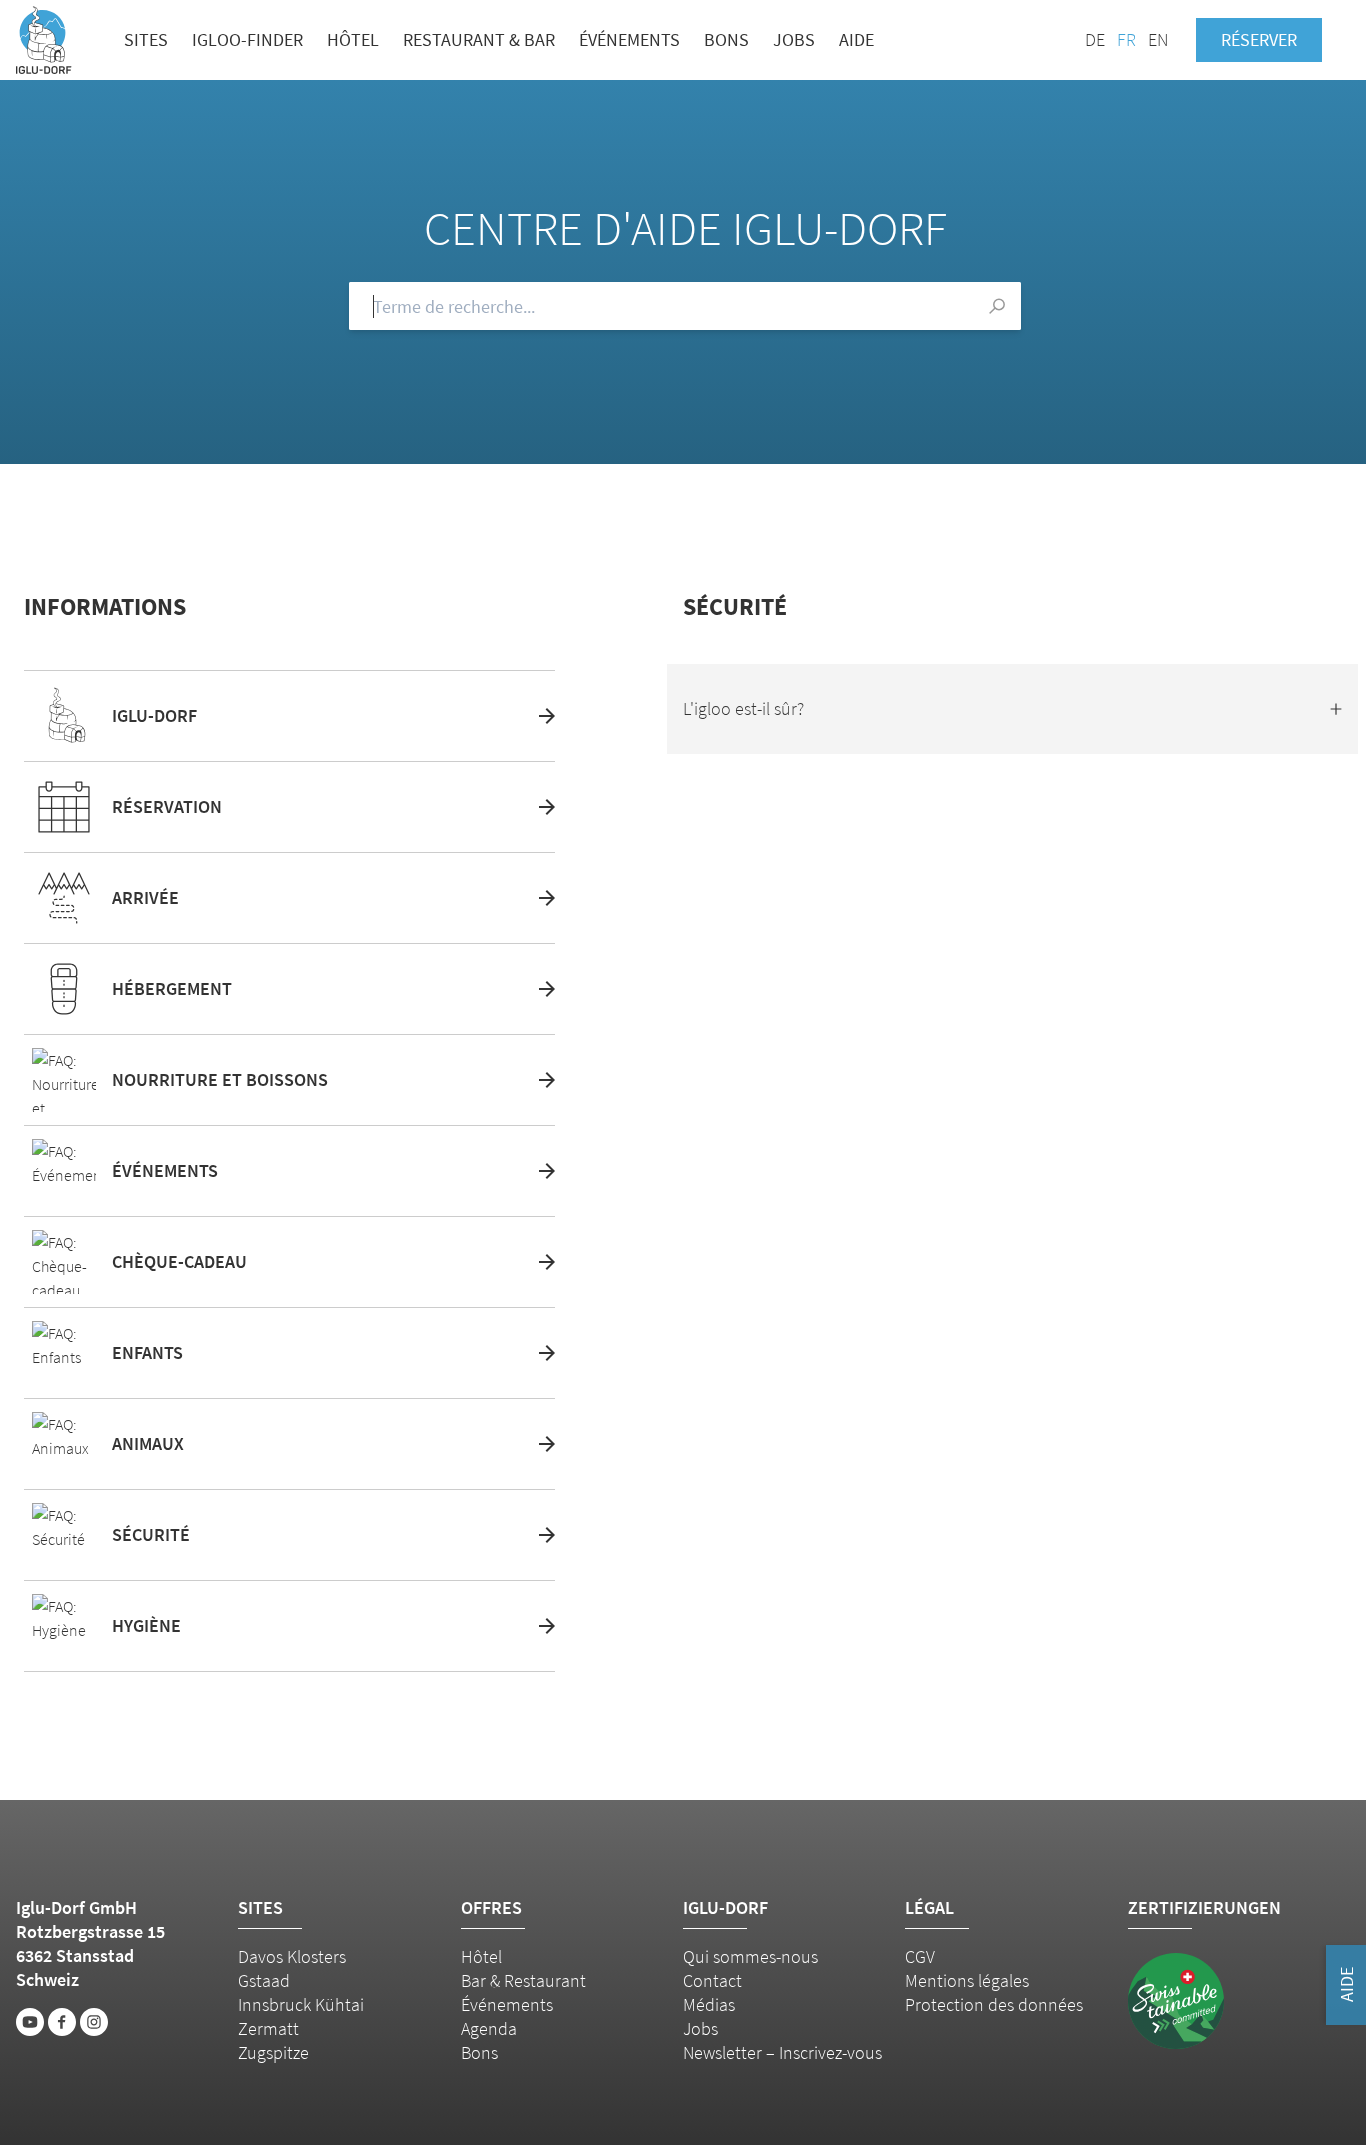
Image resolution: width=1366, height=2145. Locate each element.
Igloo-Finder (247, 39)
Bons (726, 39)
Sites (146, 39)
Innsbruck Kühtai (301, 2004)
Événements (629, 39)
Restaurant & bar (479, 39)
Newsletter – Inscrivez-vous (782, 2052)
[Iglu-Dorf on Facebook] (62, 2022)
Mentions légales (967, 1980)
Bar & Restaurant (523, 1980)
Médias (709, 2004)
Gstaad (264, 1980)
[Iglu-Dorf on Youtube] (30, 2022)
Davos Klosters (292, 1956)
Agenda (489, 2028)
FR (1126, 39)
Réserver (1259, 39)
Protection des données (994, 2004)
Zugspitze (273, 2052)
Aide (856, 39)
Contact (712, 1980)
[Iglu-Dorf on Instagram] (94, 2022)
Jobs (794, 39)
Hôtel (353, 39)
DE (1095, 39)
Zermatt (268, 2028)
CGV (920, 1956)
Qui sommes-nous (750, 1956)
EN (1158, 39)
